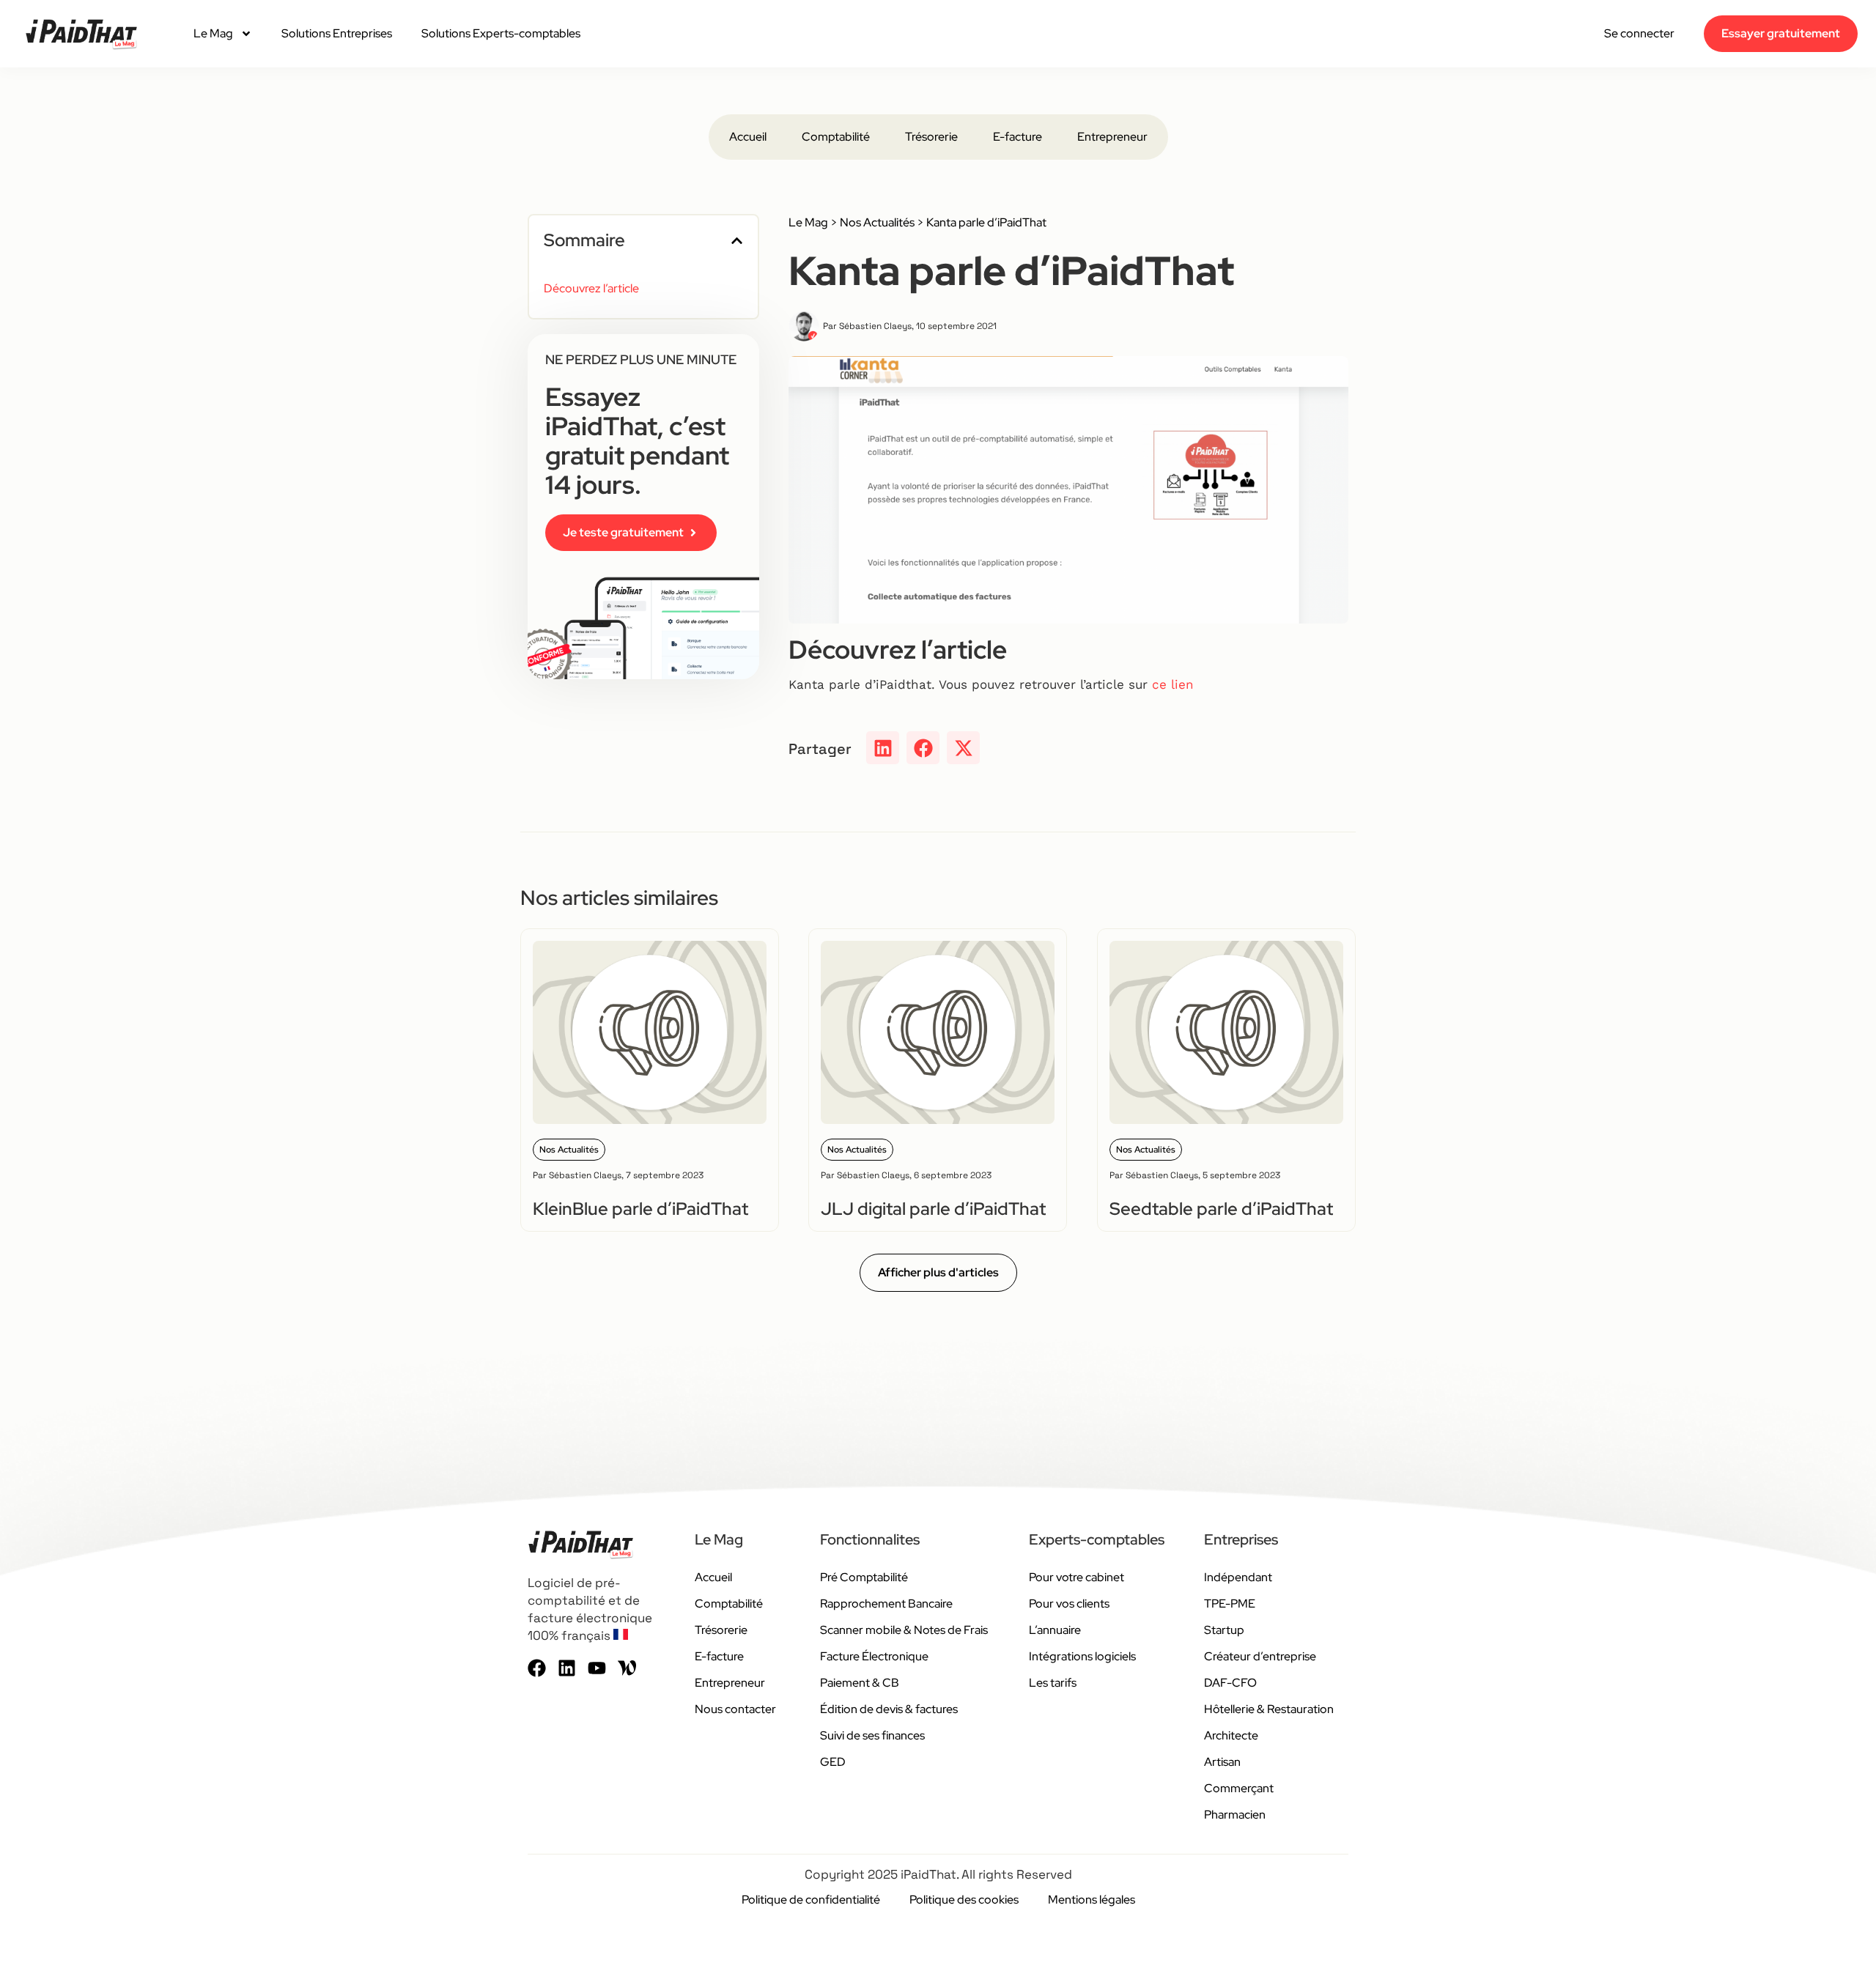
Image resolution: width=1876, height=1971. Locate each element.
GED (833, 1762)
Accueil (748, 137)
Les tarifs (1053, 1683)
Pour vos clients (1069, 1604)
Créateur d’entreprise (1260, 1656)
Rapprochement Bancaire (886, 1604)
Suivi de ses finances (872, 1735)
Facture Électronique (874, 1656)
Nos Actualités (877, 222)
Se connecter (1639, 34)
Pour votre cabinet (1077, 1577)
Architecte (1231, 1735)
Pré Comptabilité (864, 1577)
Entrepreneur (1112, 137)
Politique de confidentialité (811, 1900)
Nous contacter (735, 1709)
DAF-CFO (1230, 1683)
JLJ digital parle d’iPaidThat (933, 1209)
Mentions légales (1092, 1900)
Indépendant (1238, 1577)
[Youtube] (597, 1668)
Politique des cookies (964, 1900)
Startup (1224, 1630)
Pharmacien (1235, 1815)
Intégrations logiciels (1082, 1656)
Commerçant (1239, 1788)
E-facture (1018, 137)
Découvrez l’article (591, 288)
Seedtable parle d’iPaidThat (1221, 1209)
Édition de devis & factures (889, 1709)
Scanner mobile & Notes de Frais (904, 1630)
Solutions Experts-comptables (501, 33)
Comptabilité (836, 137)
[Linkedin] (567, 1668)
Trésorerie (931, 137)
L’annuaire (1055, 1630)
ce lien (1173, 684)
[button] (737, 241)
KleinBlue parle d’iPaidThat (640, 1209)
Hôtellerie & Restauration (1269, 1709)
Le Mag (213, 33)
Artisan (1222, 1762)
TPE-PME (1230, 1604)
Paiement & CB (860, 1683)
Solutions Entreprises (337, 33)
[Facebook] (537, 1668)
